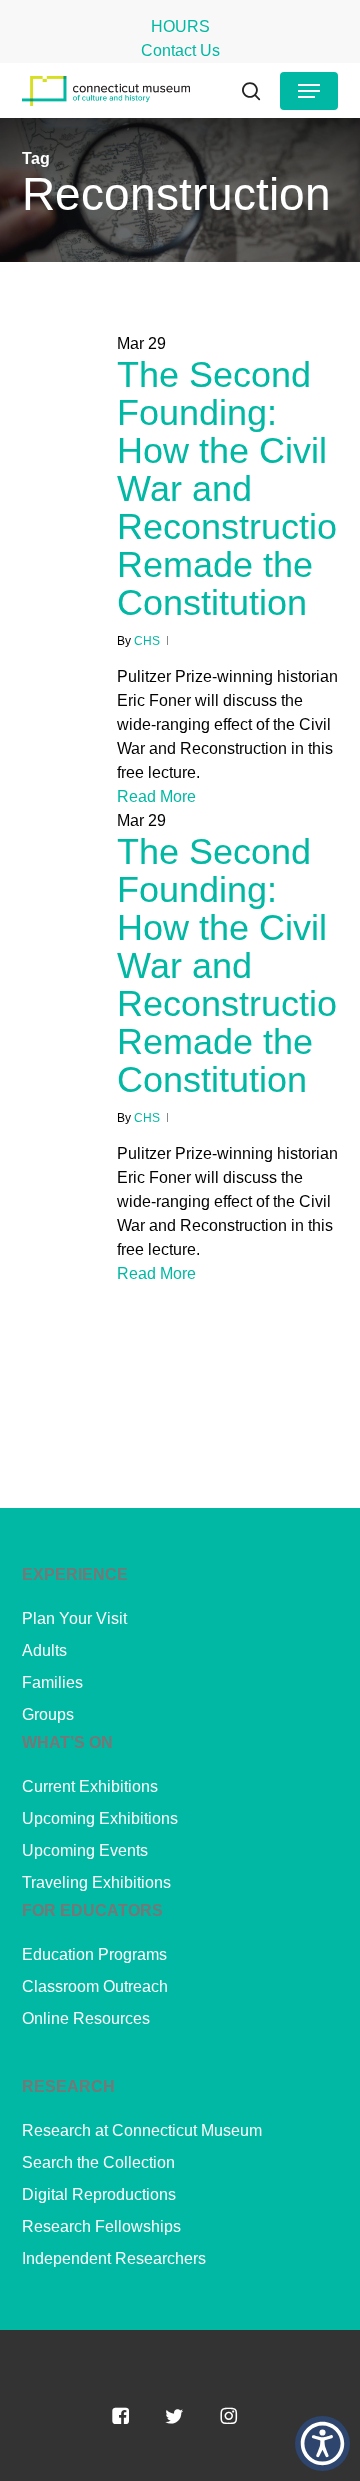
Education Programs (94, 1954)
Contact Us (180, 50)
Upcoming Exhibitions (100, 1818)
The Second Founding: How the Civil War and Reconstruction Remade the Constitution (237, 488)
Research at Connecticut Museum (142, 2130)
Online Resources (86, 2018)
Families (52, 1682)
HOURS (180, 26)
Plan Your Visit (74, 1618)
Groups (48, 1714)
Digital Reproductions (99, 2194)
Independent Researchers (114, 2258)
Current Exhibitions (90, 1786)
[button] (309, 91)
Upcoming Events (85, 1850)
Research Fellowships (101, 2226)
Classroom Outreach (95, 1986)
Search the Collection (98, 2162)
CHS (147, 641)
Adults (44, 1650)
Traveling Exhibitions (96, 1882)
